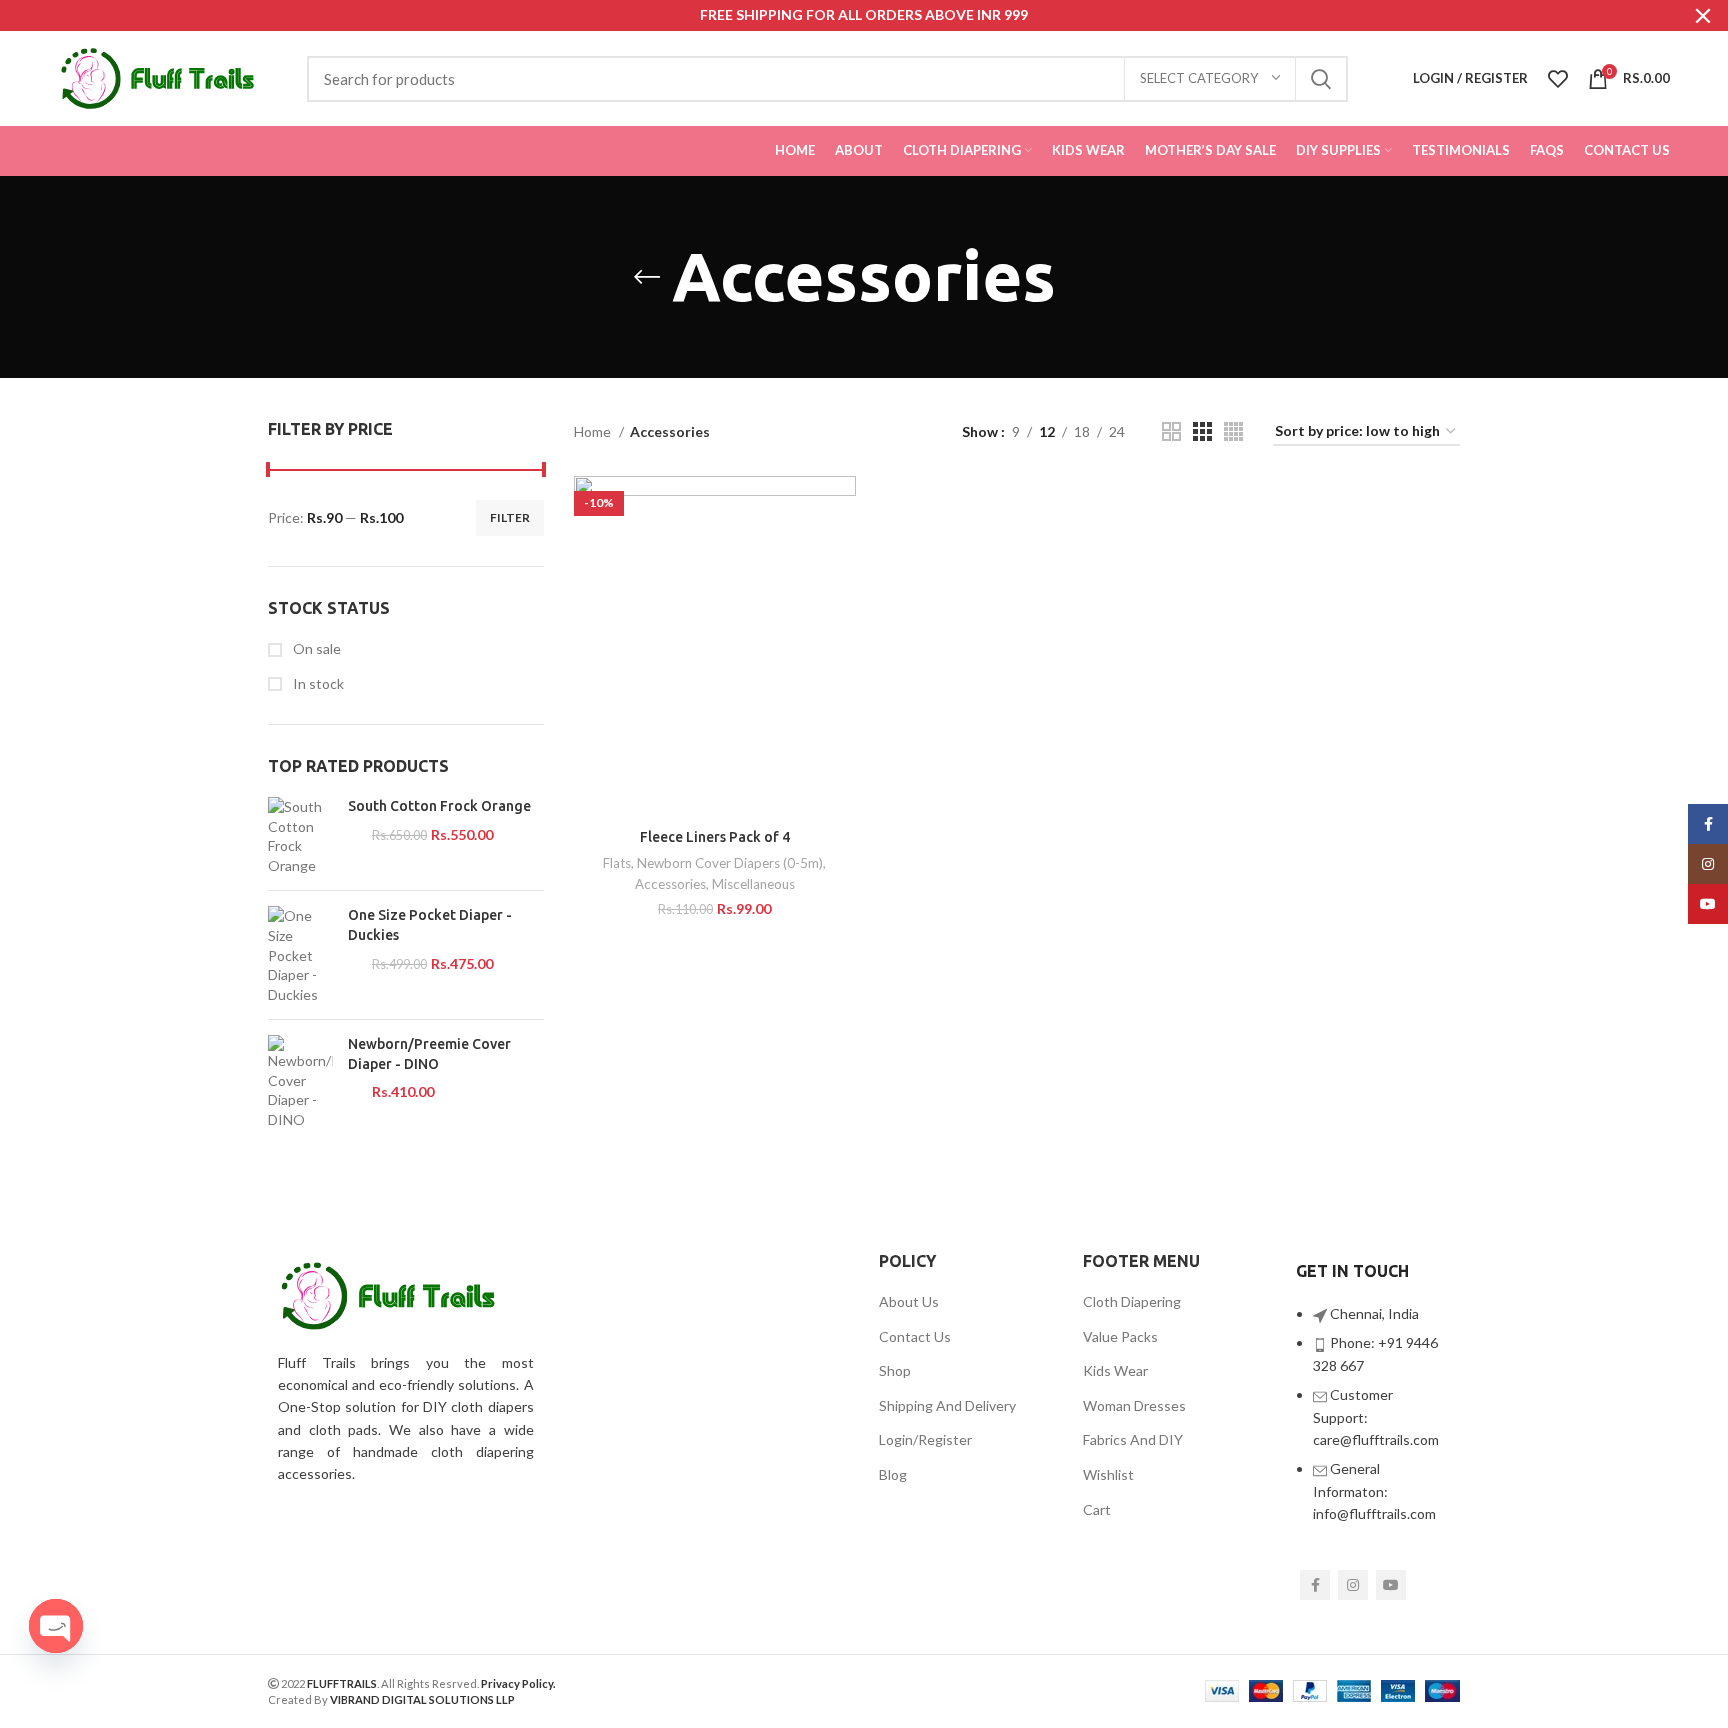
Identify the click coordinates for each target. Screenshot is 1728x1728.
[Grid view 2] (1171, 431)
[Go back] (647, 277)
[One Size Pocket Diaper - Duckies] (300, 955)
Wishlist (1108, 1474)
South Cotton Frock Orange (439, 806)
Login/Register (925, 1439)
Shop (895, 1370)
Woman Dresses (1134, 1405)
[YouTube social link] (1391, 1585)
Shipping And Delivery (947, 1405)
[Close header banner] (1703, 15)
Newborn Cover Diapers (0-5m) (730, 863)
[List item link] (1373, 1424)
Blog (893, 1474)
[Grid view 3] (1202, 431)
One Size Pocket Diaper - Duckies (430, 925)
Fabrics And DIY (1133, 1439)
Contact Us (915, 1336)
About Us (909, 1301)
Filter (510, 517)
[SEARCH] (1321, 79)
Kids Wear (1115, 1370)
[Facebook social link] (1315, 1585)
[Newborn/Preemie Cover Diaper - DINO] (300, 1082)
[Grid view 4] (1233, 431)
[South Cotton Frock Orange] (300, 836)
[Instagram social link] (1353, 1585)
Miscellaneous (753, 884)
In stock (317, 683)
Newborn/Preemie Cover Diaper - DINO (429, 1054)
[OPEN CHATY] (56, 1626)
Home (594, 431)
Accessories (670, 884)
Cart (1097, 1509)
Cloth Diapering (1132, 1301)
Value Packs (1120, 1336)
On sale (315, 648)
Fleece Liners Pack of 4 (715, 837)
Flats (617, 863)
